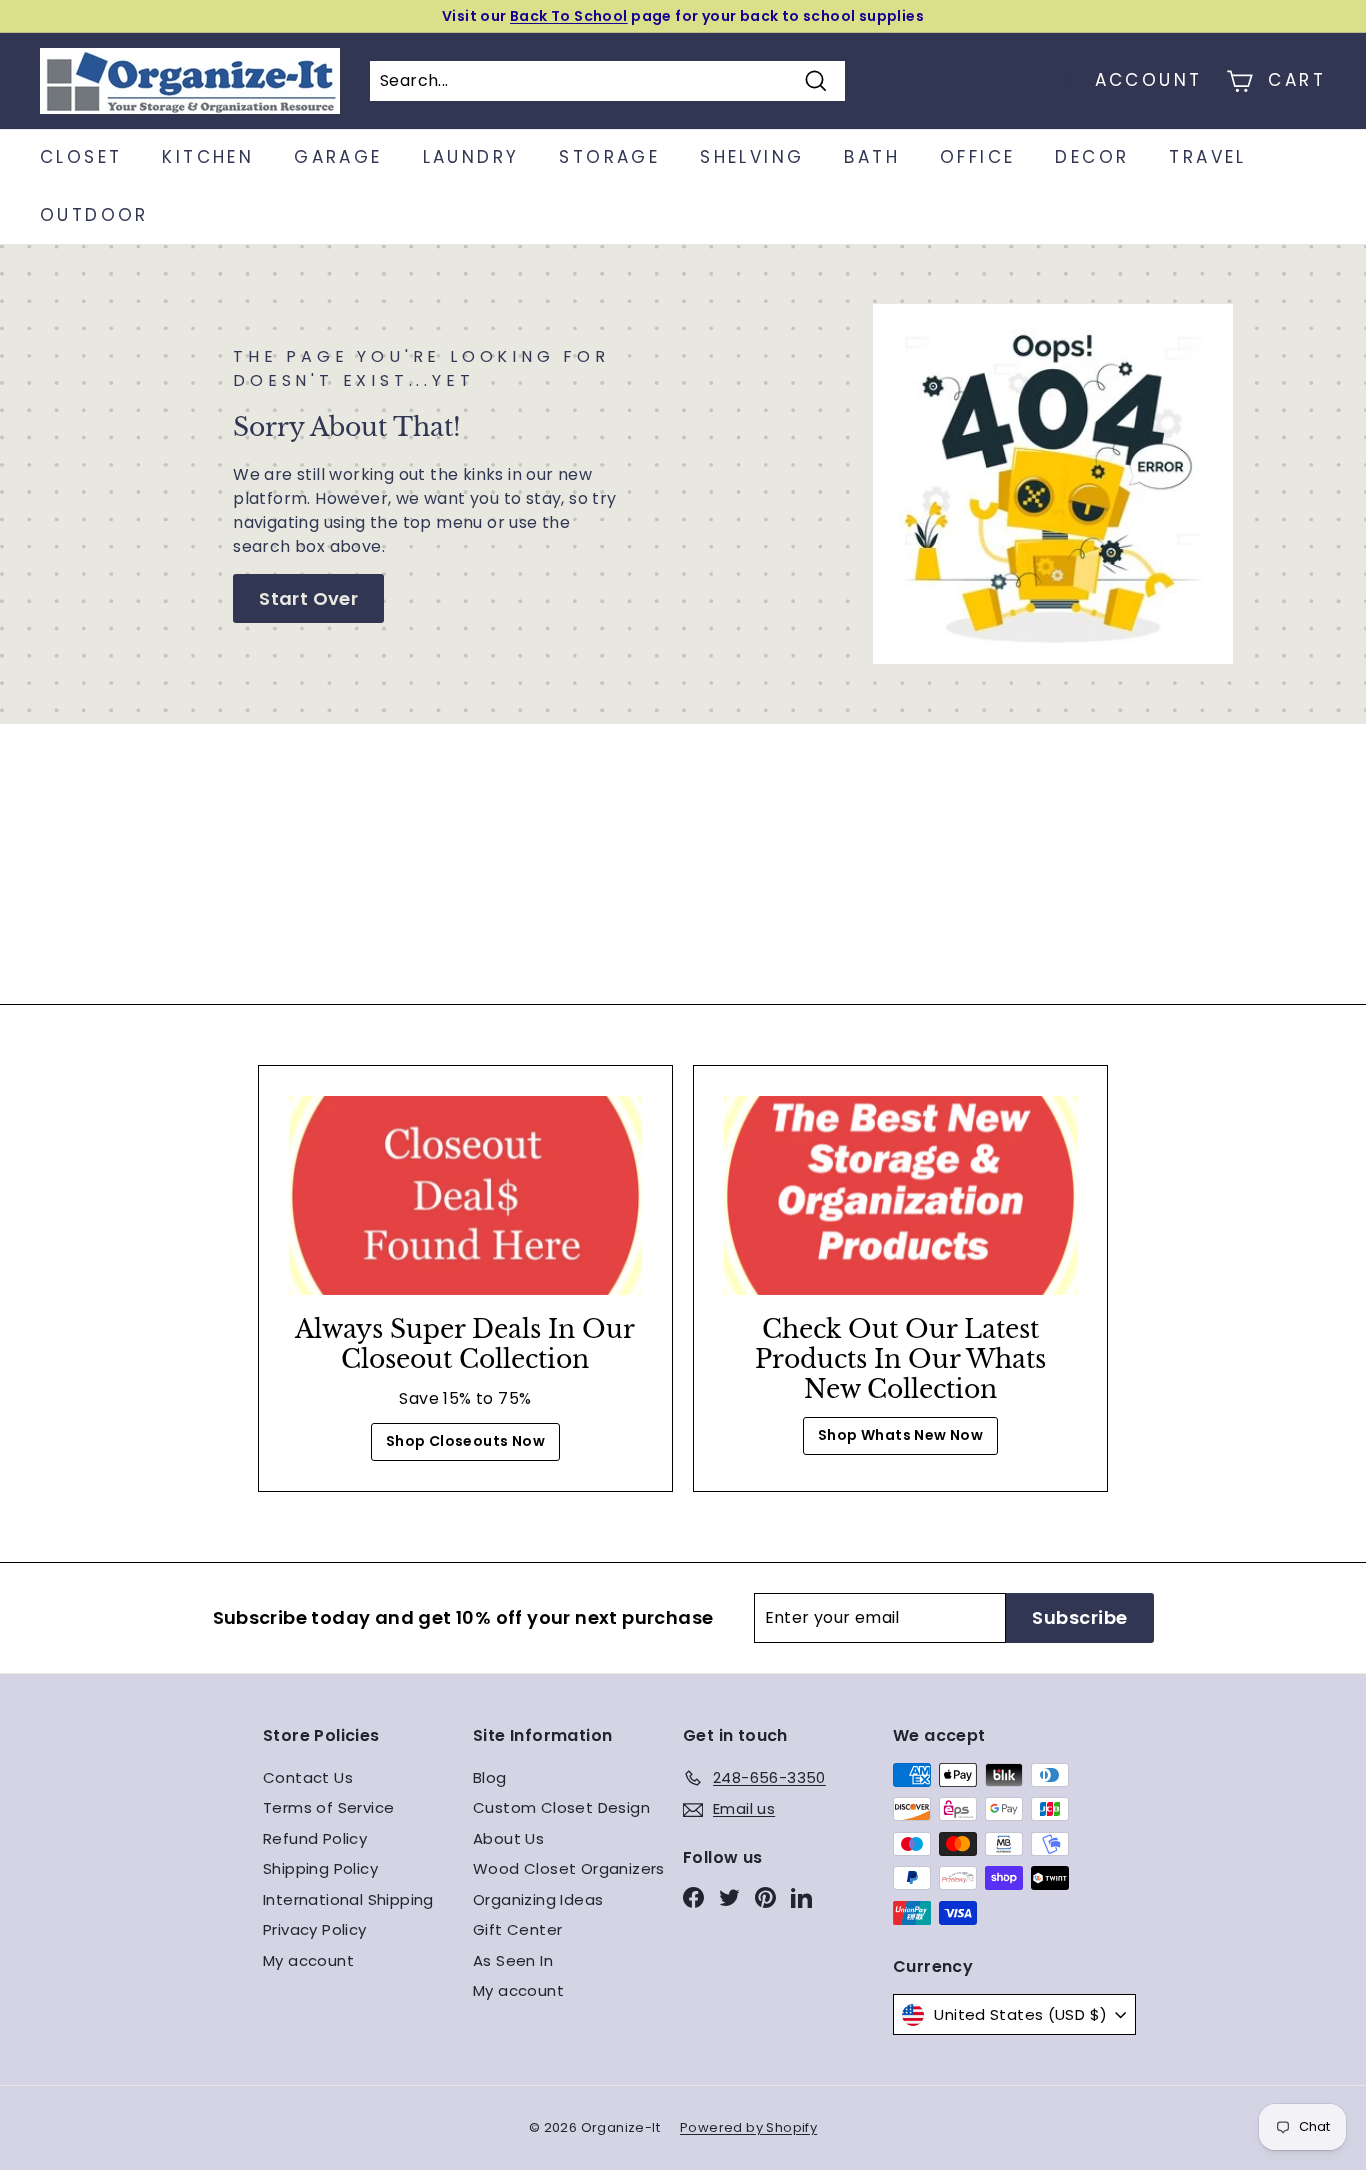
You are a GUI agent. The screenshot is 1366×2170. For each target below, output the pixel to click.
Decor (1092, 157)
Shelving (752, 157)
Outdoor (94, 215)
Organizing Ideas (538, 1899)
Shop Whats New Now (900, 1435)
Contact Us (308, 1777)
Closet (81, 157)
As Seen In (513, 1960)
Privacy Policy (315, 1929)
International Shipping (348, 1899)
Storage (609, 157)
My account (308, 1960)
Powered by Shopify (748, 2127)
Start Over (308, 598)
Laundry (471, 157)
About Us (508, 1838)
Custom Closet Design (561, 1807)
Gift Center (517, 1929)
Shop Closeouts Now (465, 1441)
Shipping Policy (320, 1868)
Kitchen (208, 157)
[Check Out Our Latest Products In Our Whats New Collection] (900, 1195)
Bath (872, 157)
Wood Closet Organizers (569, 1868)
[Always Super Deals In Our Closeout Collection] (465, 1195)
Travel (1207, 157)
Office (977, 157)
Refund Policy (315, 1838)
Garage (338, 157)
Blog (490, 1777)
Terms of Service (328, 1807)
